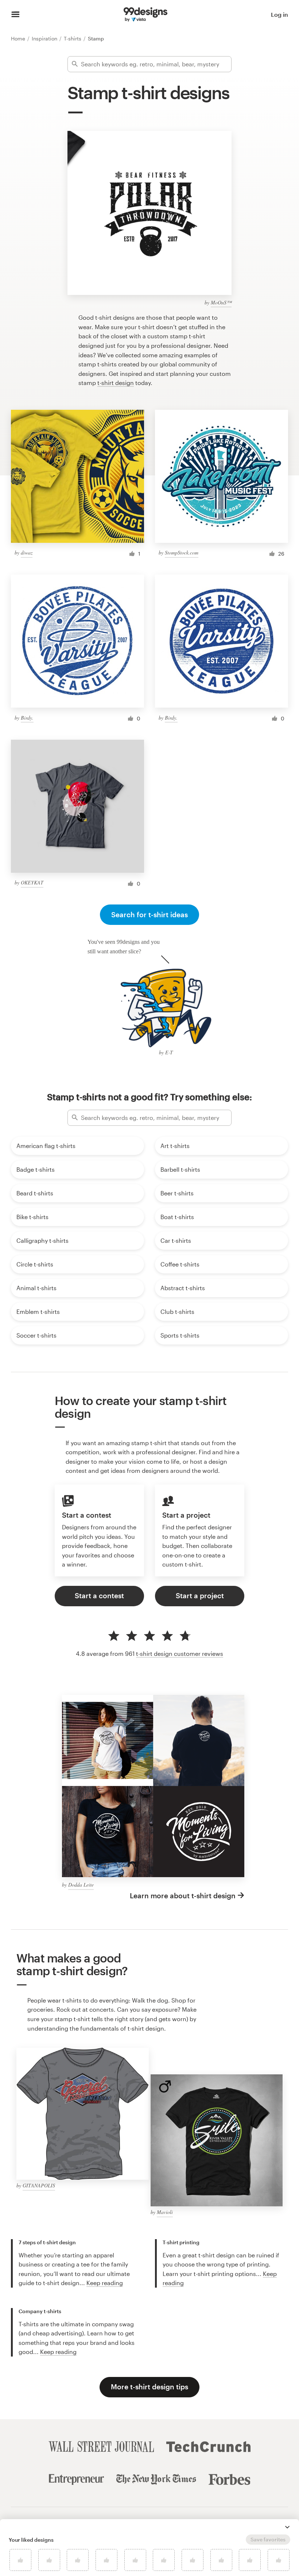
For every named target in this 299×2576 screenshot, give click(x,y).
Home (19, 38)
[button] (287, 2527)
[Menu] (15, 15)
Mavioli (165, 2212)
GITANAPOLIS (39, 2185)
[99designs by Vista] (145, 15)
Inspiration (45, 38)
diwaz (27, 552)
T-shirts (73, 38)
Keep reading (105, 2283)
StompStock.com (182, 552)
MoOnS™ (221, 302)
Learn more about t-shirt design (183, 1896)
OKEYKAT (32, 882)
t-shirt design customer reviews (180, 1653)
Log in (279, 14)
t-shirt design (116, 383)
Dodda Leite (81, 1885)
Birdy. (27, 718)
